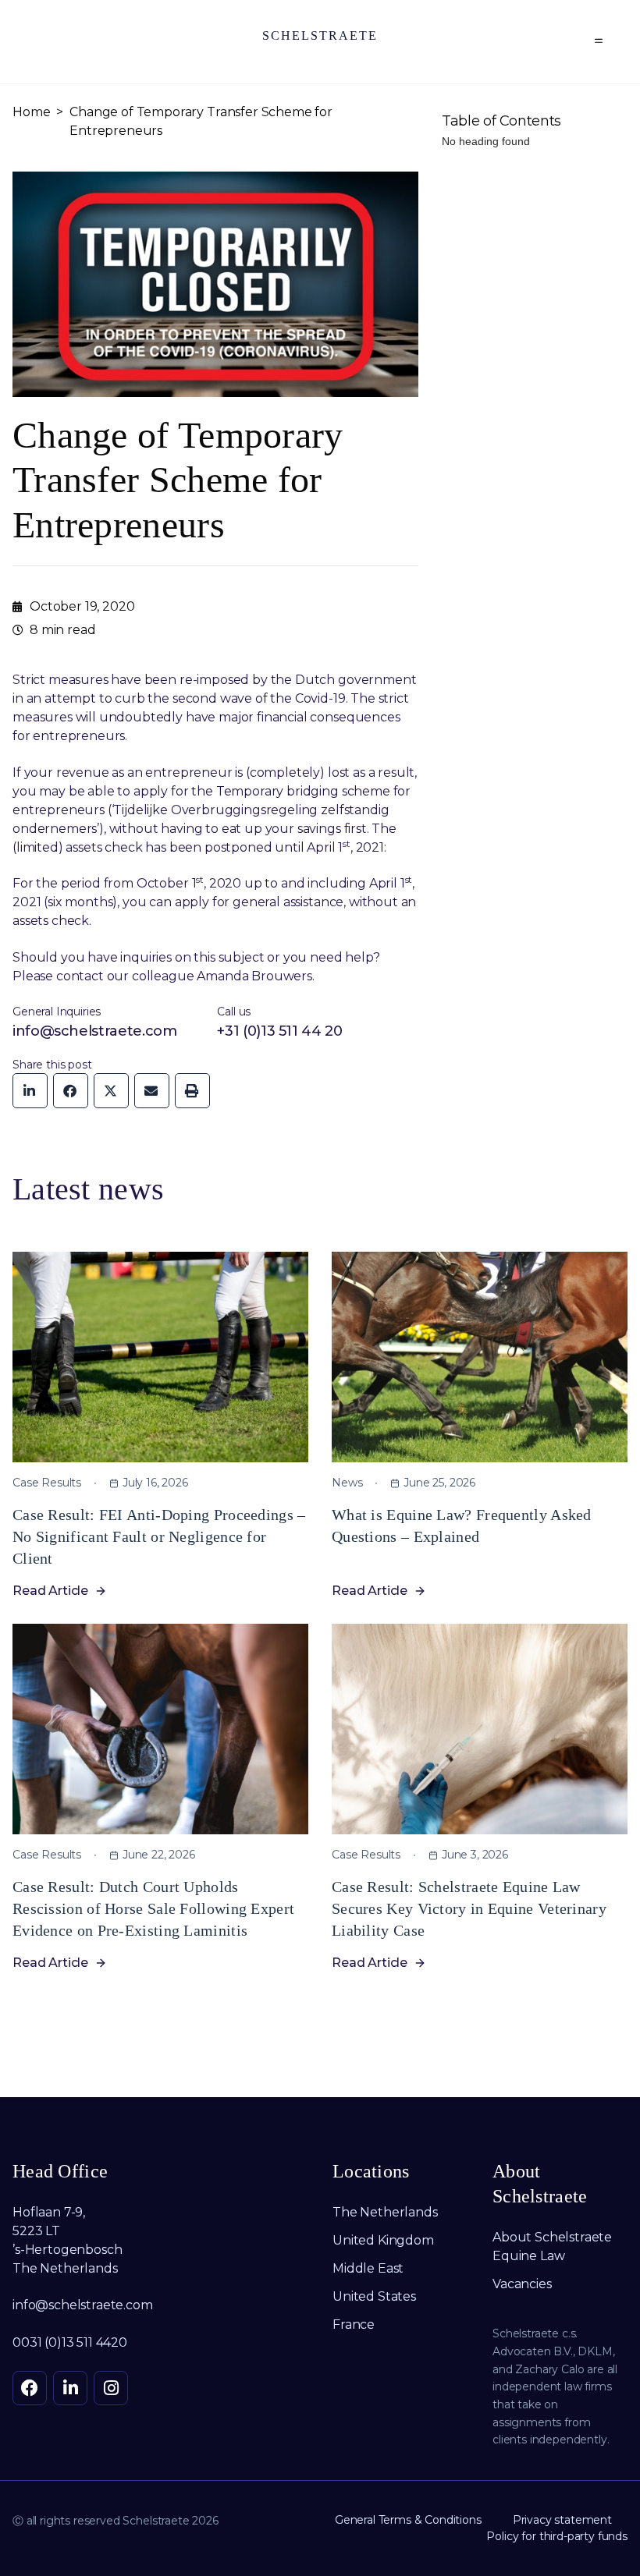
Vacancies (522, 2284)
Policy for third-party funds (557, 2536)
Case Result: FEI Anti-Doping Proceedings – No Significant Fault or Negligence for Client (159, 1536)
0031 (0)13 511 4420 (70, 2342)
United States (374, 2296)
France (354, 2324)
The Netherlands (385, 2212)
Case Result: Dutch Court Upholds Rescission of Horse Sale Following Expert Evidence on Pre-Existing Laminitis (153, 1908)
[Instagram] (111, 2388)
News (347, 1483)
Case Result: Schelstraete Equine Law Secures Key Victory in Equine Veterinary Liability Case (469, 1908)
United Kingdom (383, 2240)
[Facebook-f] (30, 2388)
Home (31, 112)
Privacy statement (562, 2520)
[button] (599, 42)
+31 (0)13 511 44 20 (279, 1031)
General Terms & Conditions (408, 2520)
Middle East (370, 2268)
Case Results (47, 1483)
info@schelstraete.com (94, 1031)
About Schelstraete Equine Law (552, 2246)
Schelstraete (320, 35)
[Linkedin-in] (70, 2388)
